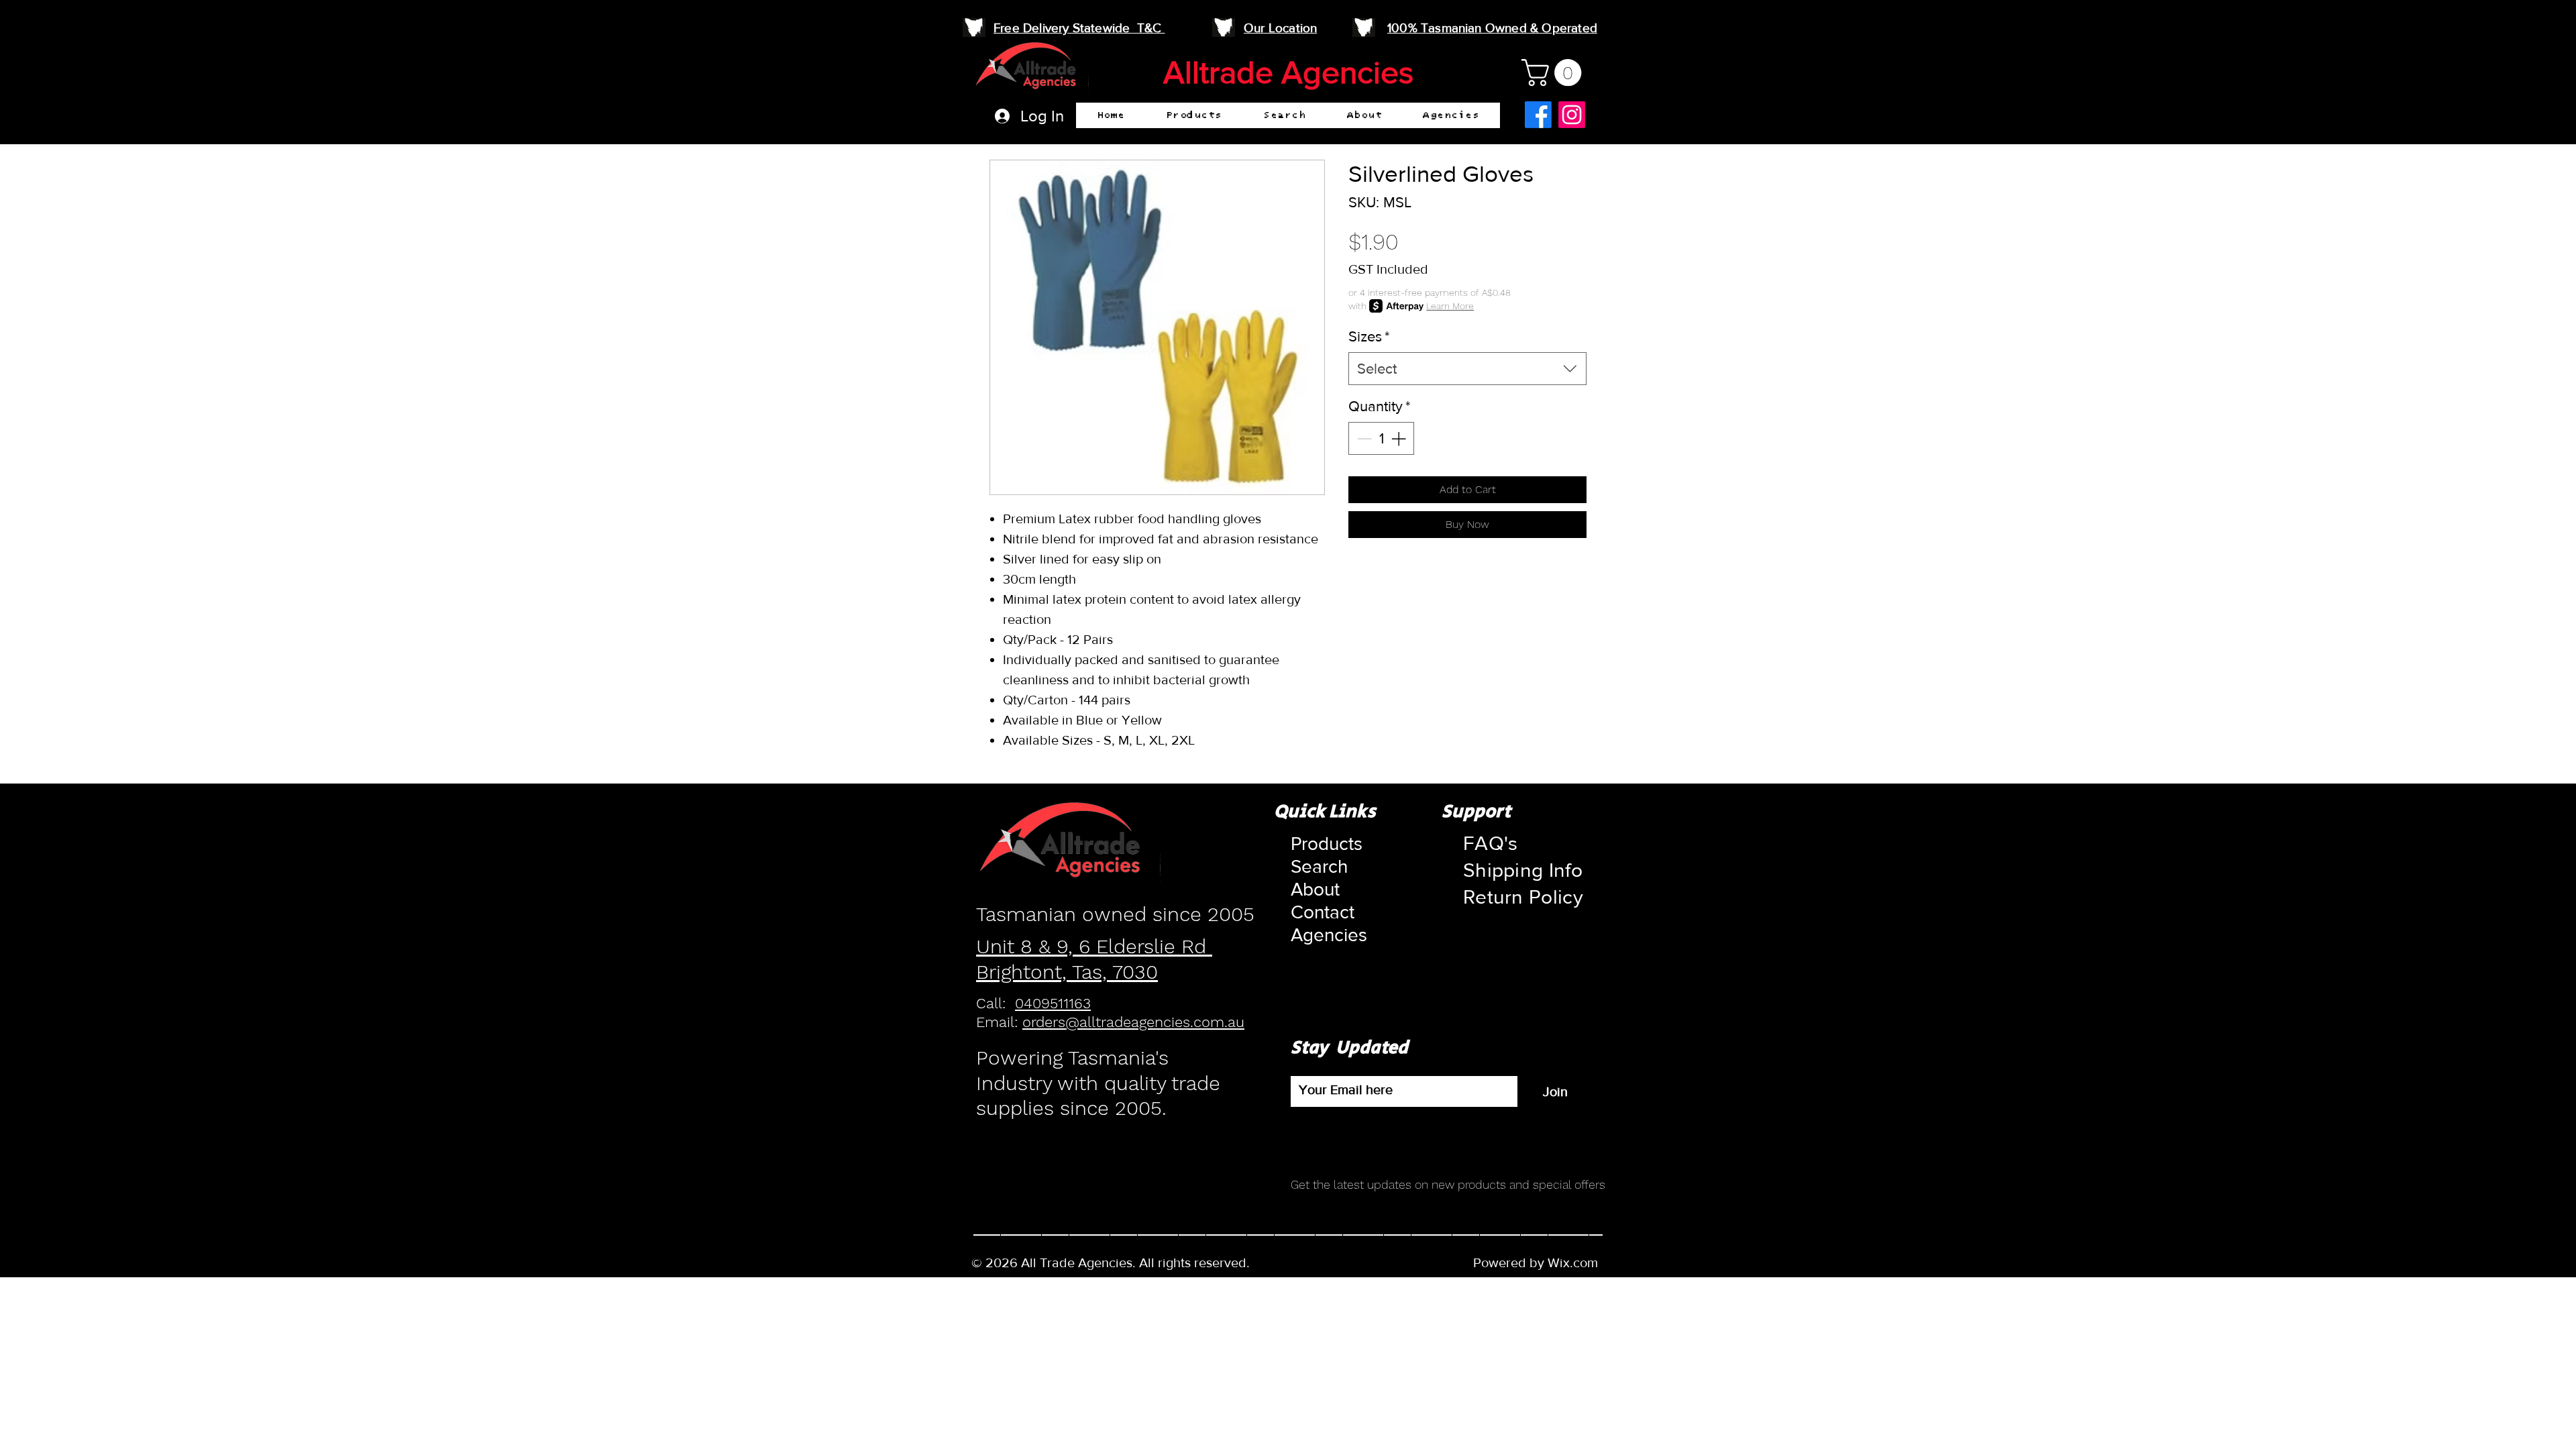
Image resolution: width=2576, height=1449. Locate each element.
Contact (1323, 912)
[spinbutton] (1381, 438)
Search (1319, 866)
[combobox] (1467, 369)
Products (1323, 844)
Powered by (1510, 1263)
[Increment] (1400, 438)
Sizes (1369, 336)
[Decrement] (1363, 438)
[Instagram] (1572, 115)
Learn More (1450, 306)
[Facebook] (1538, 115)
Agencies (1323, 935)
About (1315, 889)
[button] (1194, 115)
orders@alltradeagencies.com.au (1133, 1022)
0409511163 (1053, 1003)
